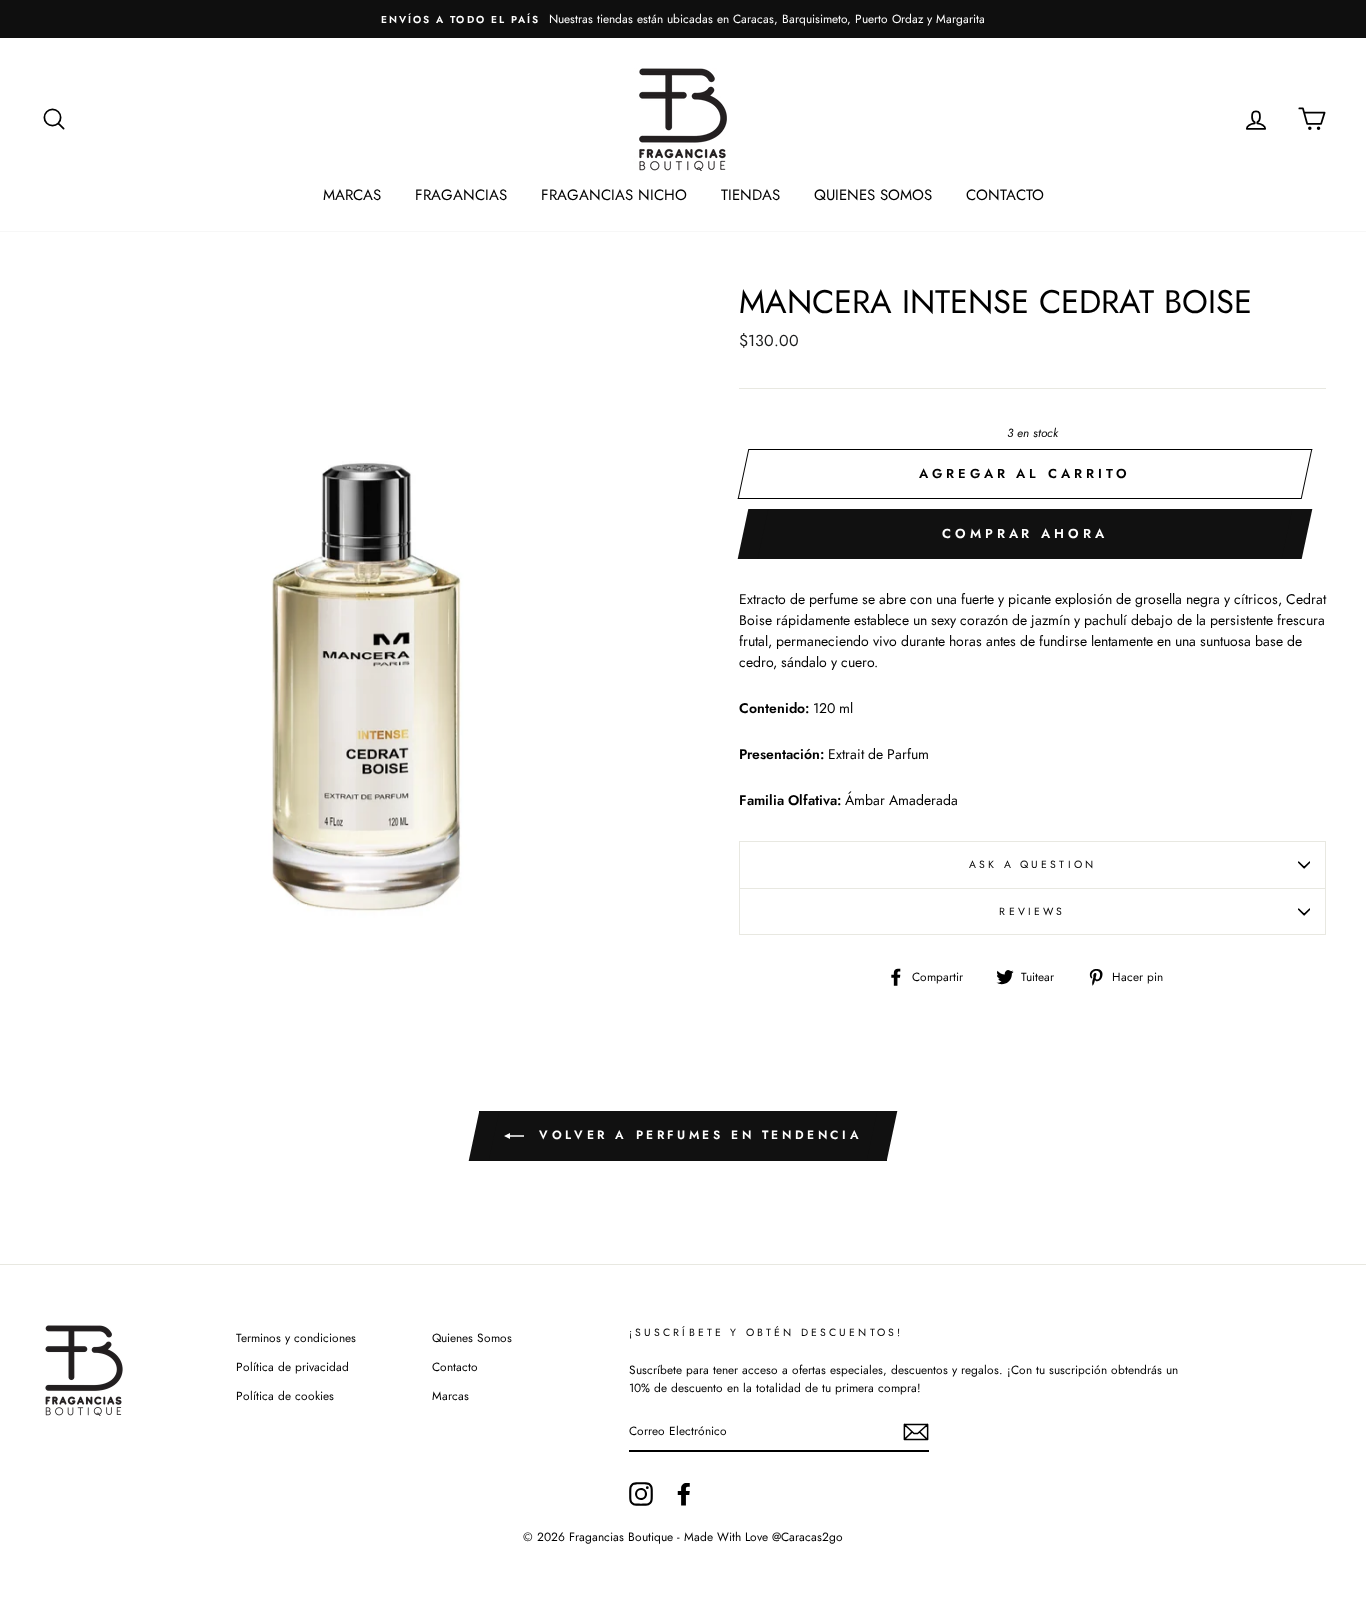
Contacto (1005, 195)
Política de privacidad (292, 1366)
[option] (683, 19)
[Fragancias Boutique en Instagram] (641, 1494)
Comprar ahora (1025, 533)
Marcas (352, 195)
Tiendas (750, 195)
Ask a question (1032, 864)
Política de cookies (285, 1395)
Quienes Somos (873, 195)
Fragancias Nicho (614, 195)
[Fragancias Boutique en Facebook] (684, 1494)
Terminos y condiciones (296, 1337)
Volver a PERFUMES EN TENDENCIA (697, 1135)
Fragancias (461, 195)
